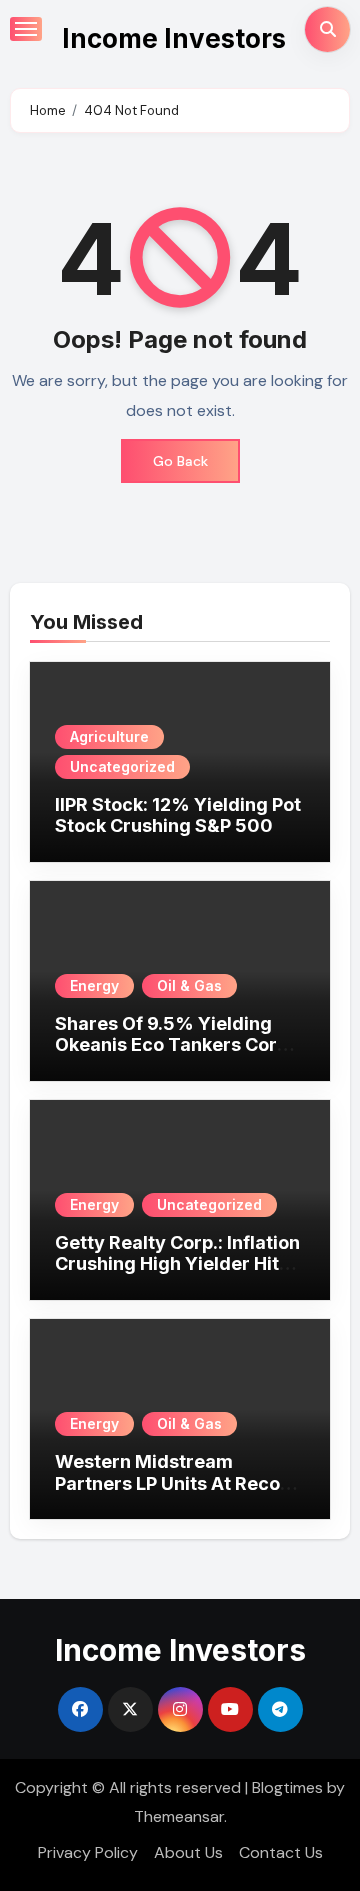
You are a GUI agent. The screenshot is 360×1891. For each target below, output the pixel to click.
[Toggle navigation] (26, 29)
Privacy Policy (88, 1852)
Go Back (180, 461)
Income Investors (174, 38)
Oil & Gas (189, 985)
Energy (94, 985)
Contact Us (281, 1852)
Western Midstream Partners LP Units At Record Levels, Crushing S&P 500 (177, 1483)
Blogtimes (287, 1787)
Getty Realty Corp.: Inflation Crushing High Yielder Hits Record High (177, 1264)
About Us (188, 1852)
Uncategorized (122, 766)
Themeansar (179, 1816)
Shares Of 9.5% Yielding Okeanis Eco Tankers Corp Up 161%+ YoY (171, 1045)
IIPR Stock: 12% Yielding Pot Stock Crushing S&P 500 (178, 815)
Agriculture (109, 736)
